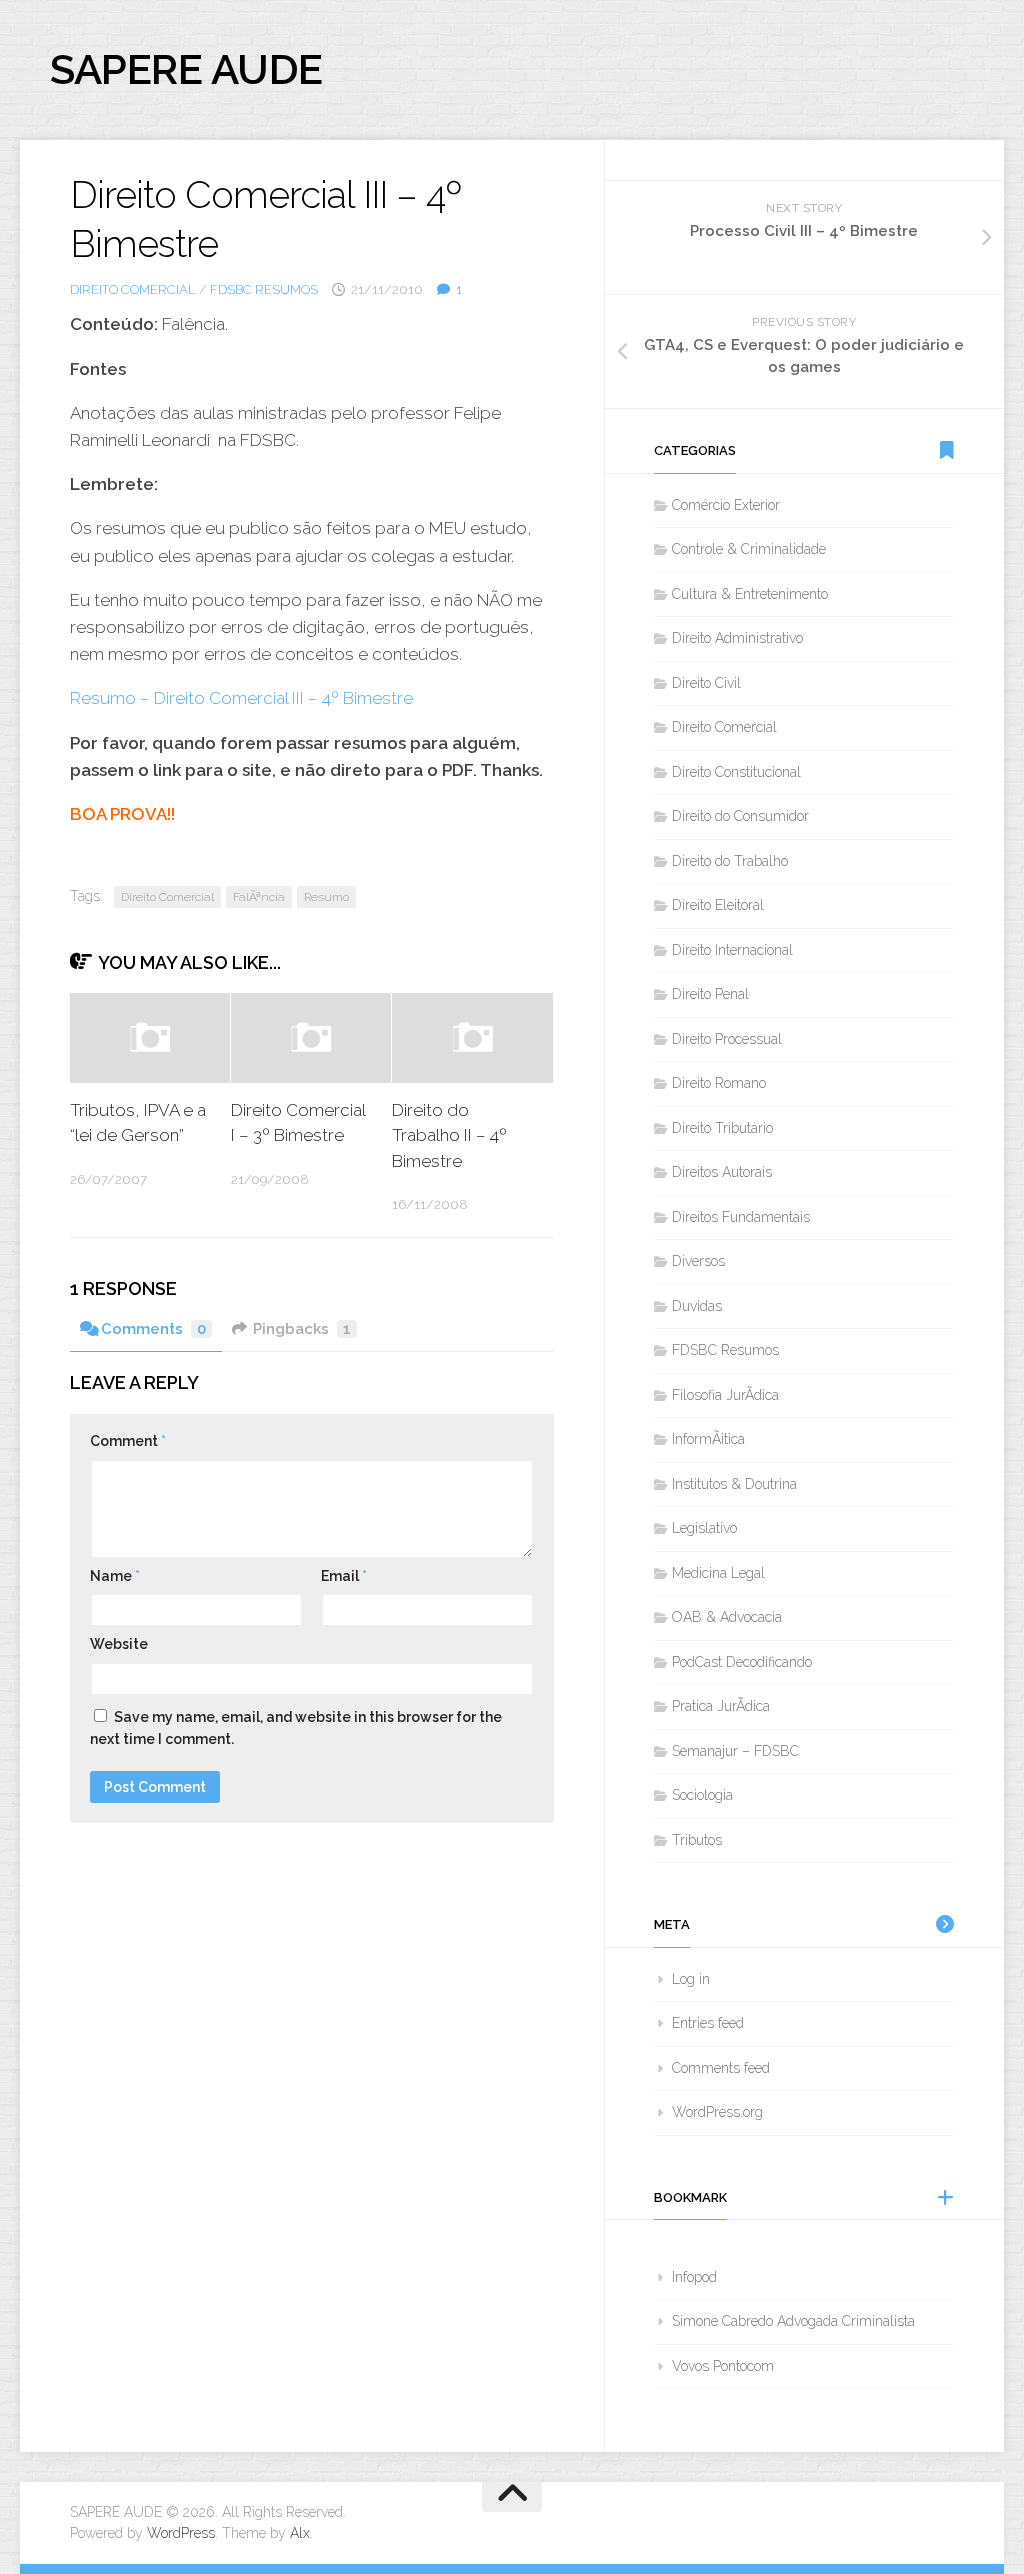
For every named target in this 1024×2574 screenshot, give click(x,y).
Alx (300, 2533)
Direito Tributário (722, 1128)
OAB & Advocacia (727, 1617)
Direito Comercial (133, 289)
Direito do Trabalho (730, 861)
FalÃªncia (259, 897)
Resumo (326, 897)
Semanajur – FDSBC (735, 1751)
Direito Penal (710, 994)
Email (344, 1576)
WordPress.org (717, 2112)
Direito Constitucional (736, 772)
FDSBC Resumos (264, 289)
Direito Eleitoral (718, 905)
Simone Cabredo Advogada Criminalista (793, 2321)
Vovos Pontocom (723, 2366)
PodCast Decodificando (742, 1662)
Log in (691, 1979)
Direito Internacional (732, 950)
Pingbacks (302, 1329)
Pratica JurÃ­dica (721, 1706)
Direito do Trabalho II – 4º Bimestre (449, 1135)
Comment (128, 1441)
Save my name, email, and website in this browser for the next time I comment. (296, 1728)
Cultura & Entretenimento (750, 594)
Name (115, 1576)
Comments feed (721, 2068)
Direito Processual (727, 1039)
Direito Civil (706, 683)
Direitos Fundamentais (741, 1217)
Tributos (697, 1840)
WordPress (181, 2533)
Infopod (694, 2277)
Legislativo (704, 1528)
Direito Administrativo (737, 638)
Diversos (698, 1261)
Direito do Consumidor (740, 816)
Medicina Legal (718, 1573)
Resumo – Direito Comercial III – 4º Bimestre (241, 698)
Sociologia (702, 1795)
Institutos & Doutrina (734, 1484)
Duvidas (697, 1306)
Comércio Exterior (726, 505)
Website (119, 1644)
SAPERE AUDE (186, 69)
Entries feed (708, 2023)
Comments (153, 1329)
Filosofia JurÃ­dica (725, 1395)
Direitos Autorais (722, 1172)
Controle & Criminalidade (749, 549)
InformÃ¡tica (708, 1439)
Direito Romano (719, 1083)
